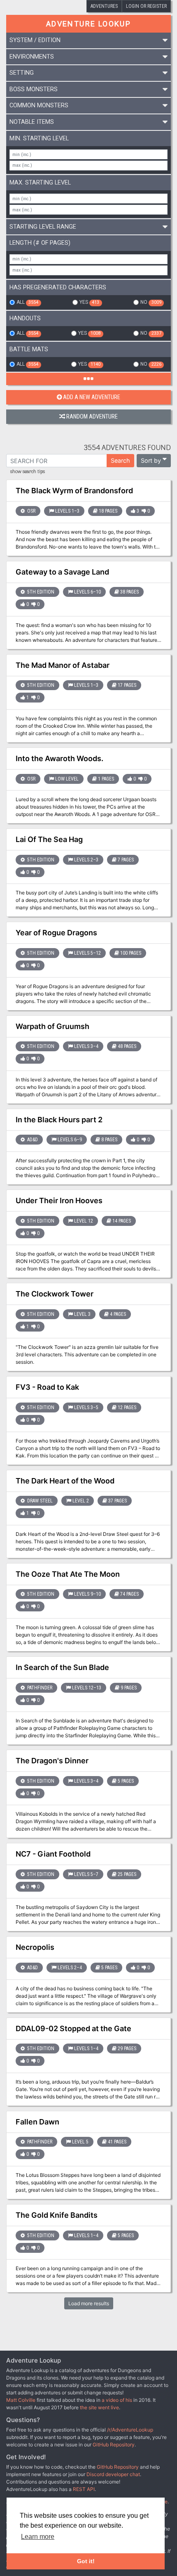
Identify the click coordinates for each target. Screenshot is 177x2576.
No (151, 302)
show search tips (28, 472)
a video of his (117, 2400)
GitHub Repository (114, 2445)
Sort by (151, 460)
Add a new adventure (92, 397)
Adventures (104, 6)
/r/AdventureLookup (130, 2430)
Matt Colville (21, 2400)
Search (120, 460)
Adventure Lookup (88, 24)
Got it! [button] (86, 2561)
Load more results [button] (89, 2303)
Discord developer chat (113, 2474)
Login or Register (146, 6)
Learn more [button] (38, 2537)
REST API (84, 2489)
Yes (89, 302)
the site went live (99, 2407)
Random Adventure (92, 417)
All (27, 302)
